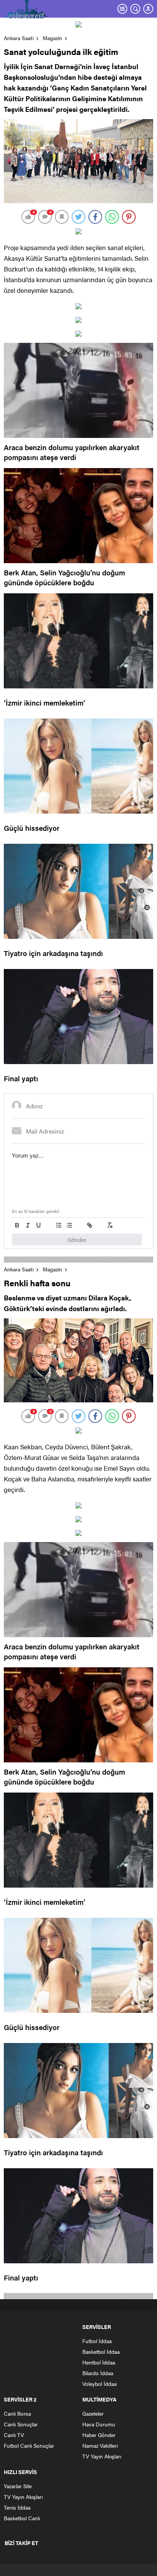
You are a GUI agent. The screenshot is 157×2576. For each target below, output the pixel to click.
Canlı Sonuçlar (21, 2424)
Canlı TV (14, 2435)
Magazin (52, 38)
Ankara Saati (19, 38)
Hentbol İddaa (99, 2362)
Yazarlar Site (18, 2486)
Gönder (77, 1240)
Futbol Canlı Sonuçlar (29, 2445)
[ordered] (59, 1225)
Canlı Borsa (17, 2413)
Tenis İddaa (17, 2507)
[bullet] (69, 1225)
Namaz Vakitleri (100, 2445)
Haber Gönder (99, 2435)
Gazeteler (93, 2413)
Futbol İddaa (97, 2341)
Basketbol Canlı (22, 2518)
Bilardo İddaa (98, 2373)
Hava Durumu (99, 2424)
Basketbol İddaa (101, 2352)
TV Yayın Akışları (102, 2456)
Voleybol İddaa (99, 2384)
